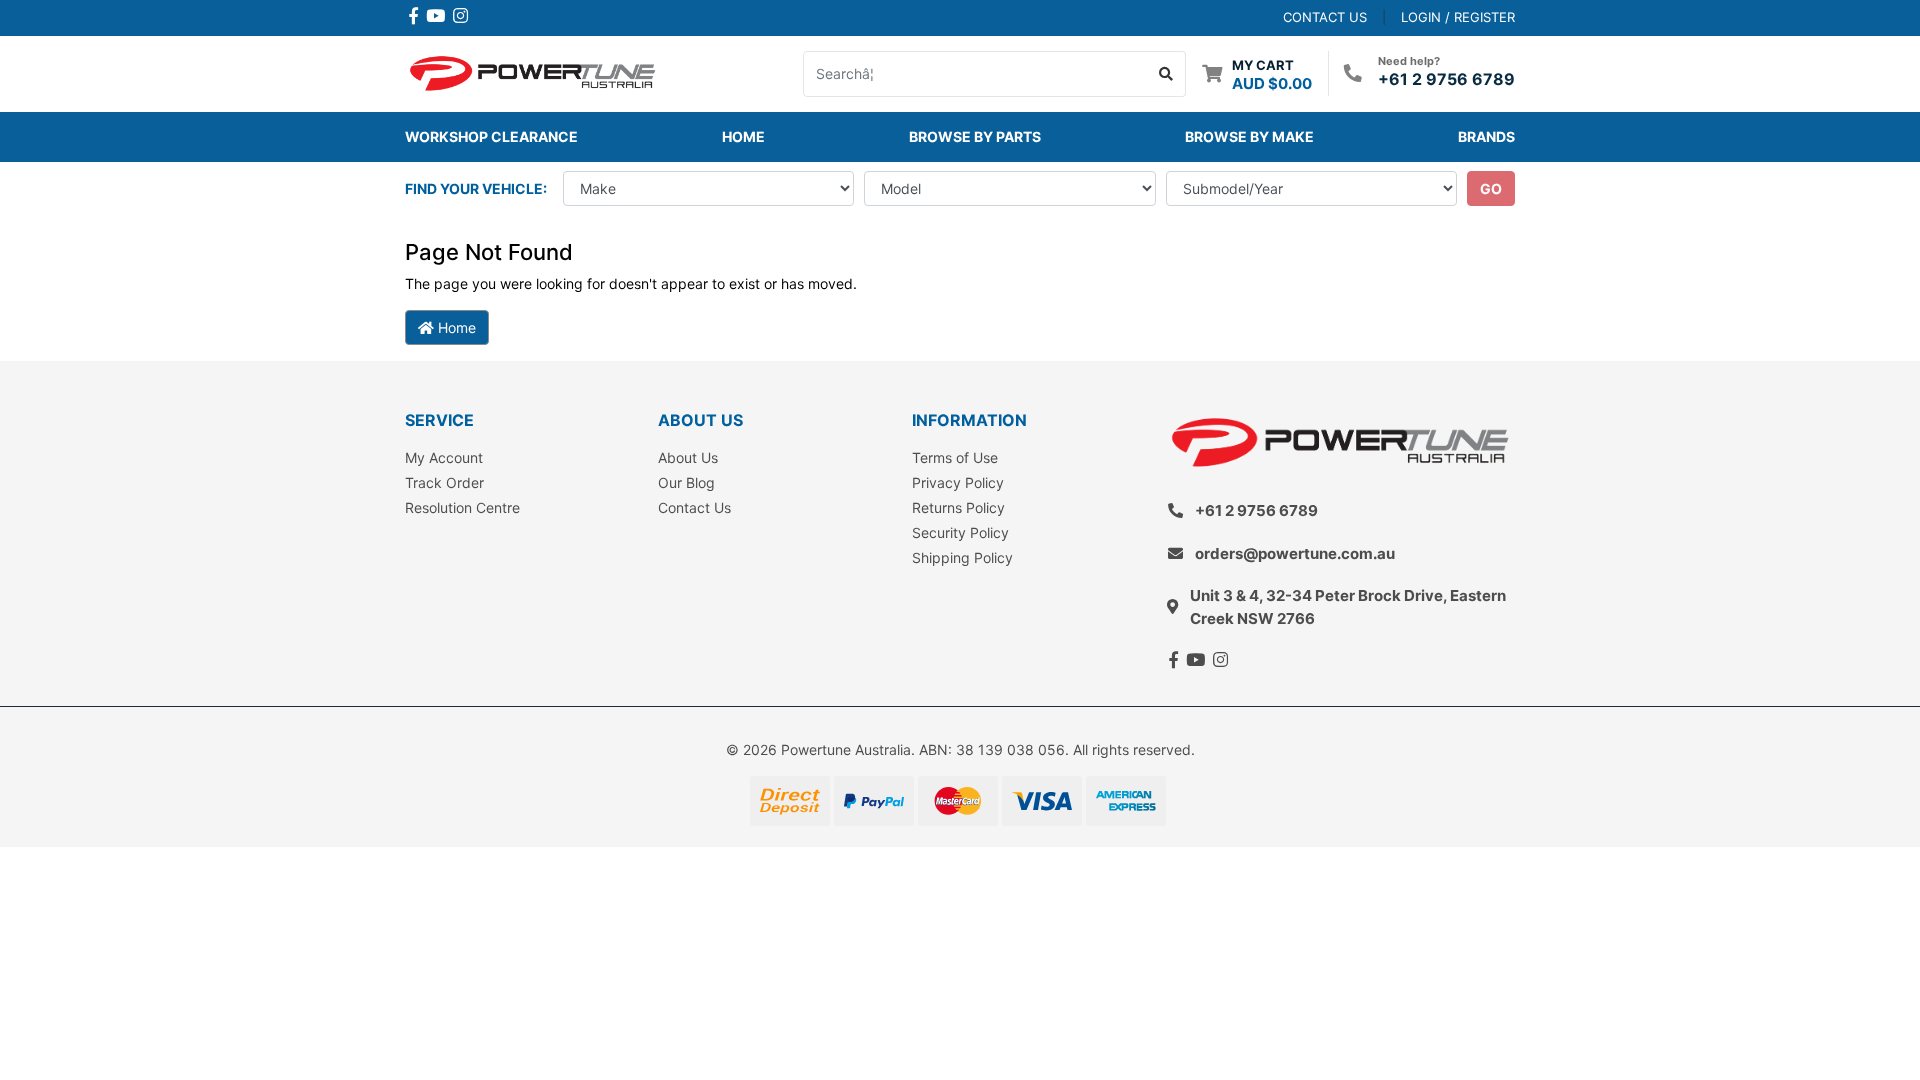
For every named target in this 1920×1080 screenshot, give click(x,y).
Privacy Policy (958, 482)
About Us (688, 457)
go (1491, 188)
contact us (1325, 17)
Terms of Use (955, 457)
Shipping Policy (962, 557)
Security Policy (960, 532)
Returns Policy (958, 507)
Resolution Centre (462, 507)
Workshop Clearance (491, 136)
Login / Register (1458, 17)
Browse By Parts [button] (975, 136)
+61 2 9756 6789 (1446, 79)
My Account (444, 457)
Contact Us (694, 507)
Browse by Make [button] (1249, 136)
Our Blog (686, 482)
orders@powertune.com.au (1295, 553)
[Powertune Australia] (532, 71)
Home (743, 136)
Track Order (444, 482)
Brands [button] (1486, 136)
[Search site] (1166, 74)
